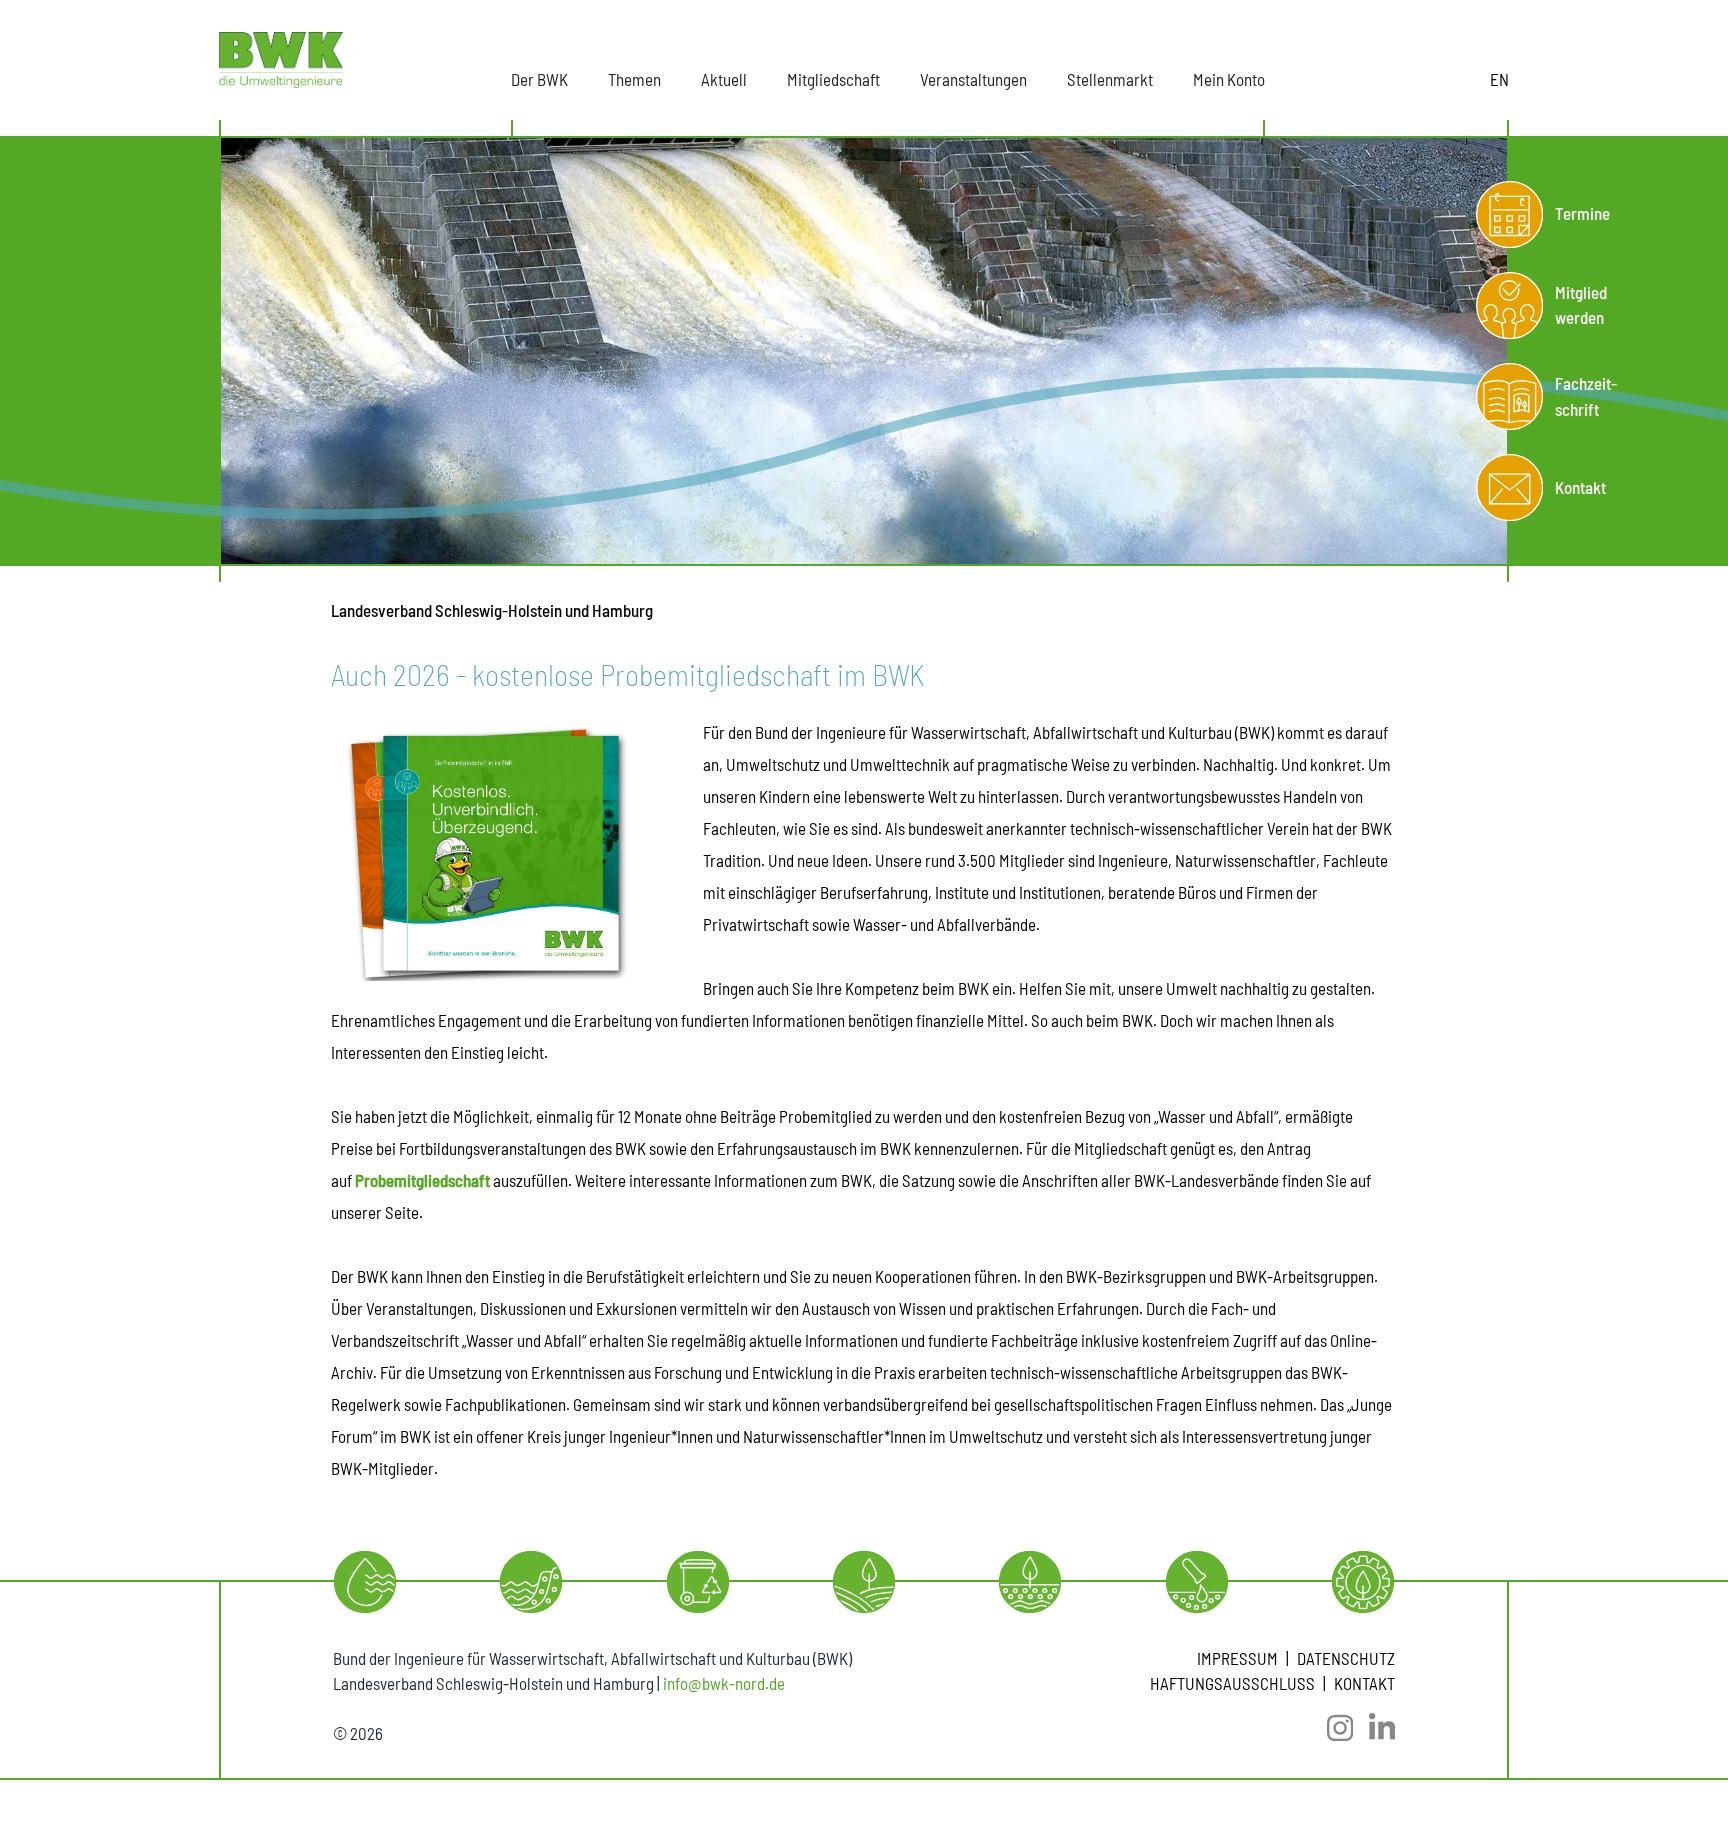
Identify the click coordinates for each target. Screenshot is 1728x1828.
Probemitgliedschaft (422, 1180)
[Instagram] (1332, 1728)
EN (1499, 79)
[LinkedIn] (1374, 1728)
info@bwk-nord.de (724, 1683)
